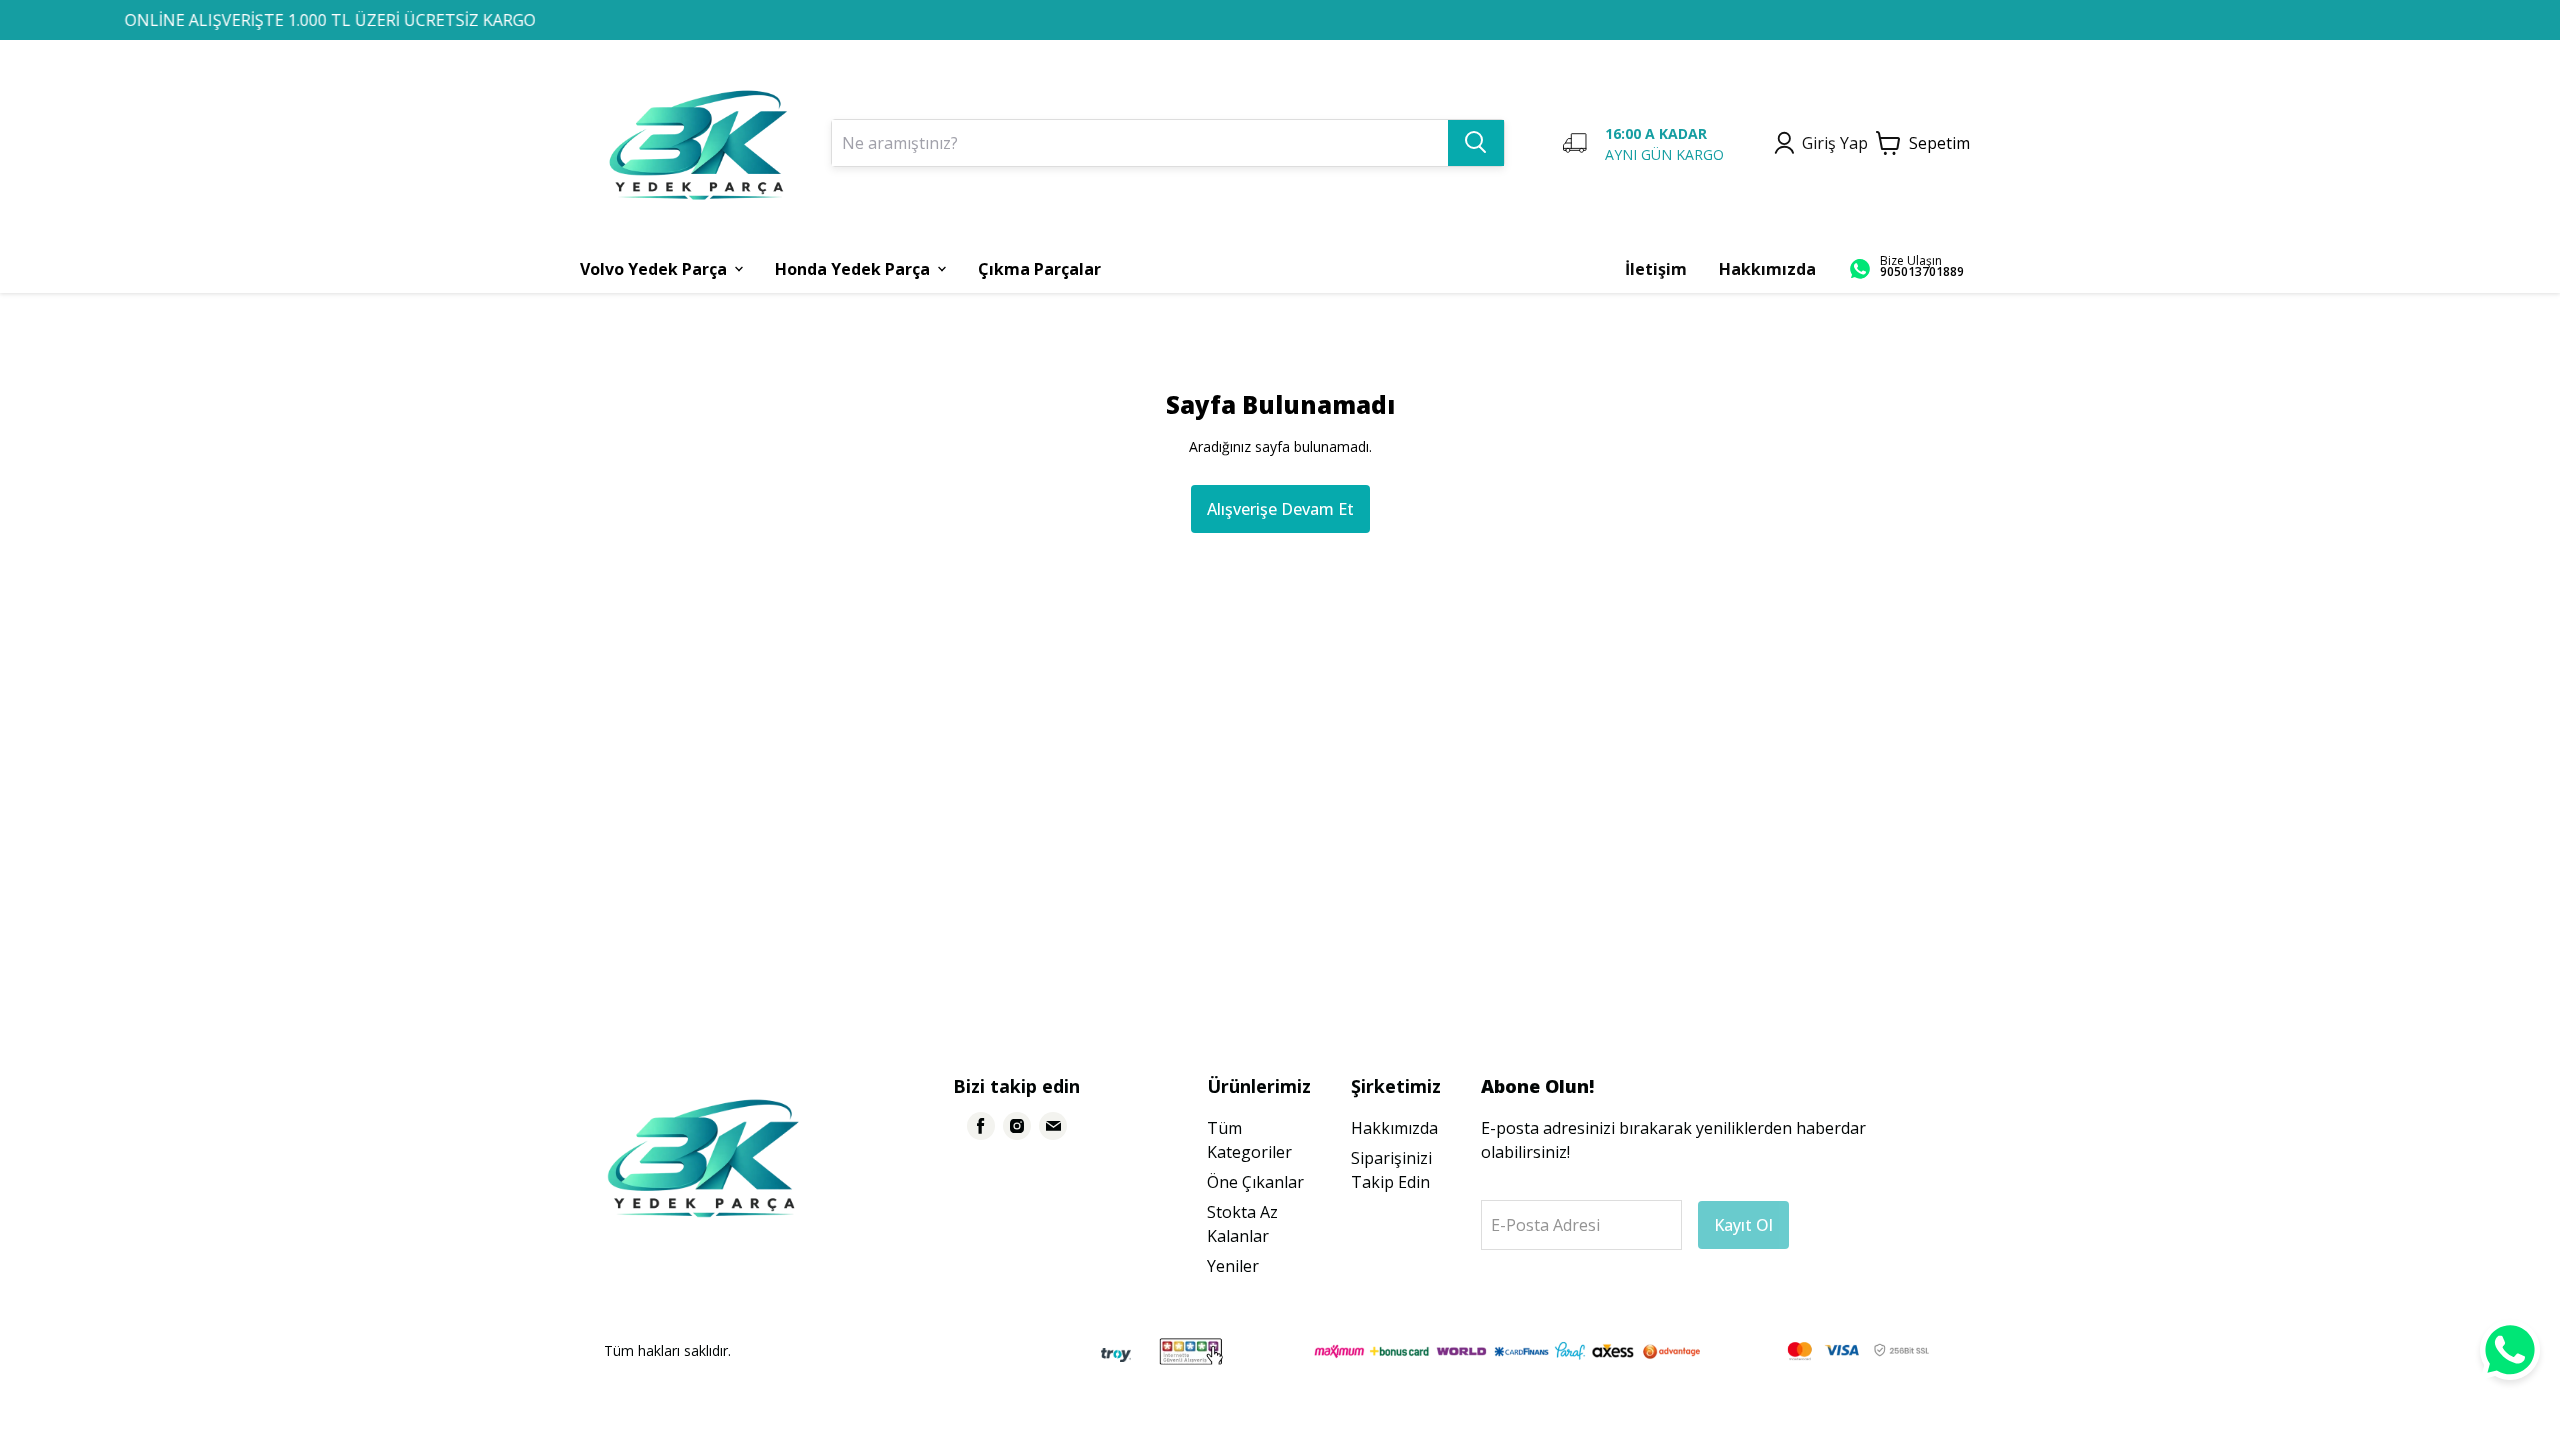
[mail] (1053, 1126)
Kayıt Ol (1743, 1225)
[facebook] (981, 1126)
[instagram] (1017, 1126)
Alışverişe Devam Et (1280, 509)
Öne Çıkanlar (1255, 1182)
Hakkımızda (1394, 1128)
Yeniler (1233, 1266)
